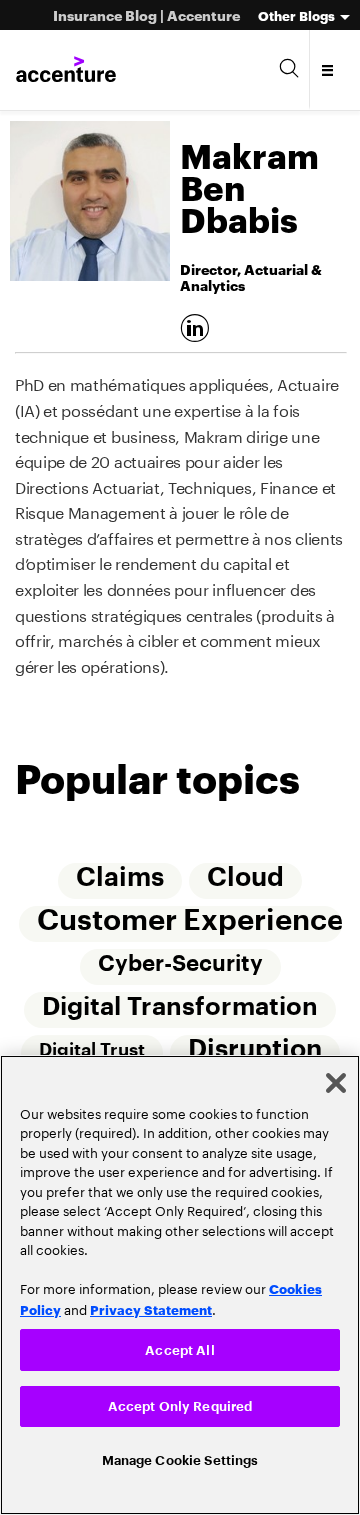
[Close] (336, 1078)
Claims (120, 878)
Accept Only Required (180, 1402)
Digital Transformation (180, 1010)
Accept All (179, 1345)
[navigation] (328, 70)
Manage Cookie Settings (180, 1459)
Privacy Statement (151, 1304)
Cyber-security (180, 966)
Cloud (246, 878)
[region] (180, 1282)
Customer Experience (189, 921)
